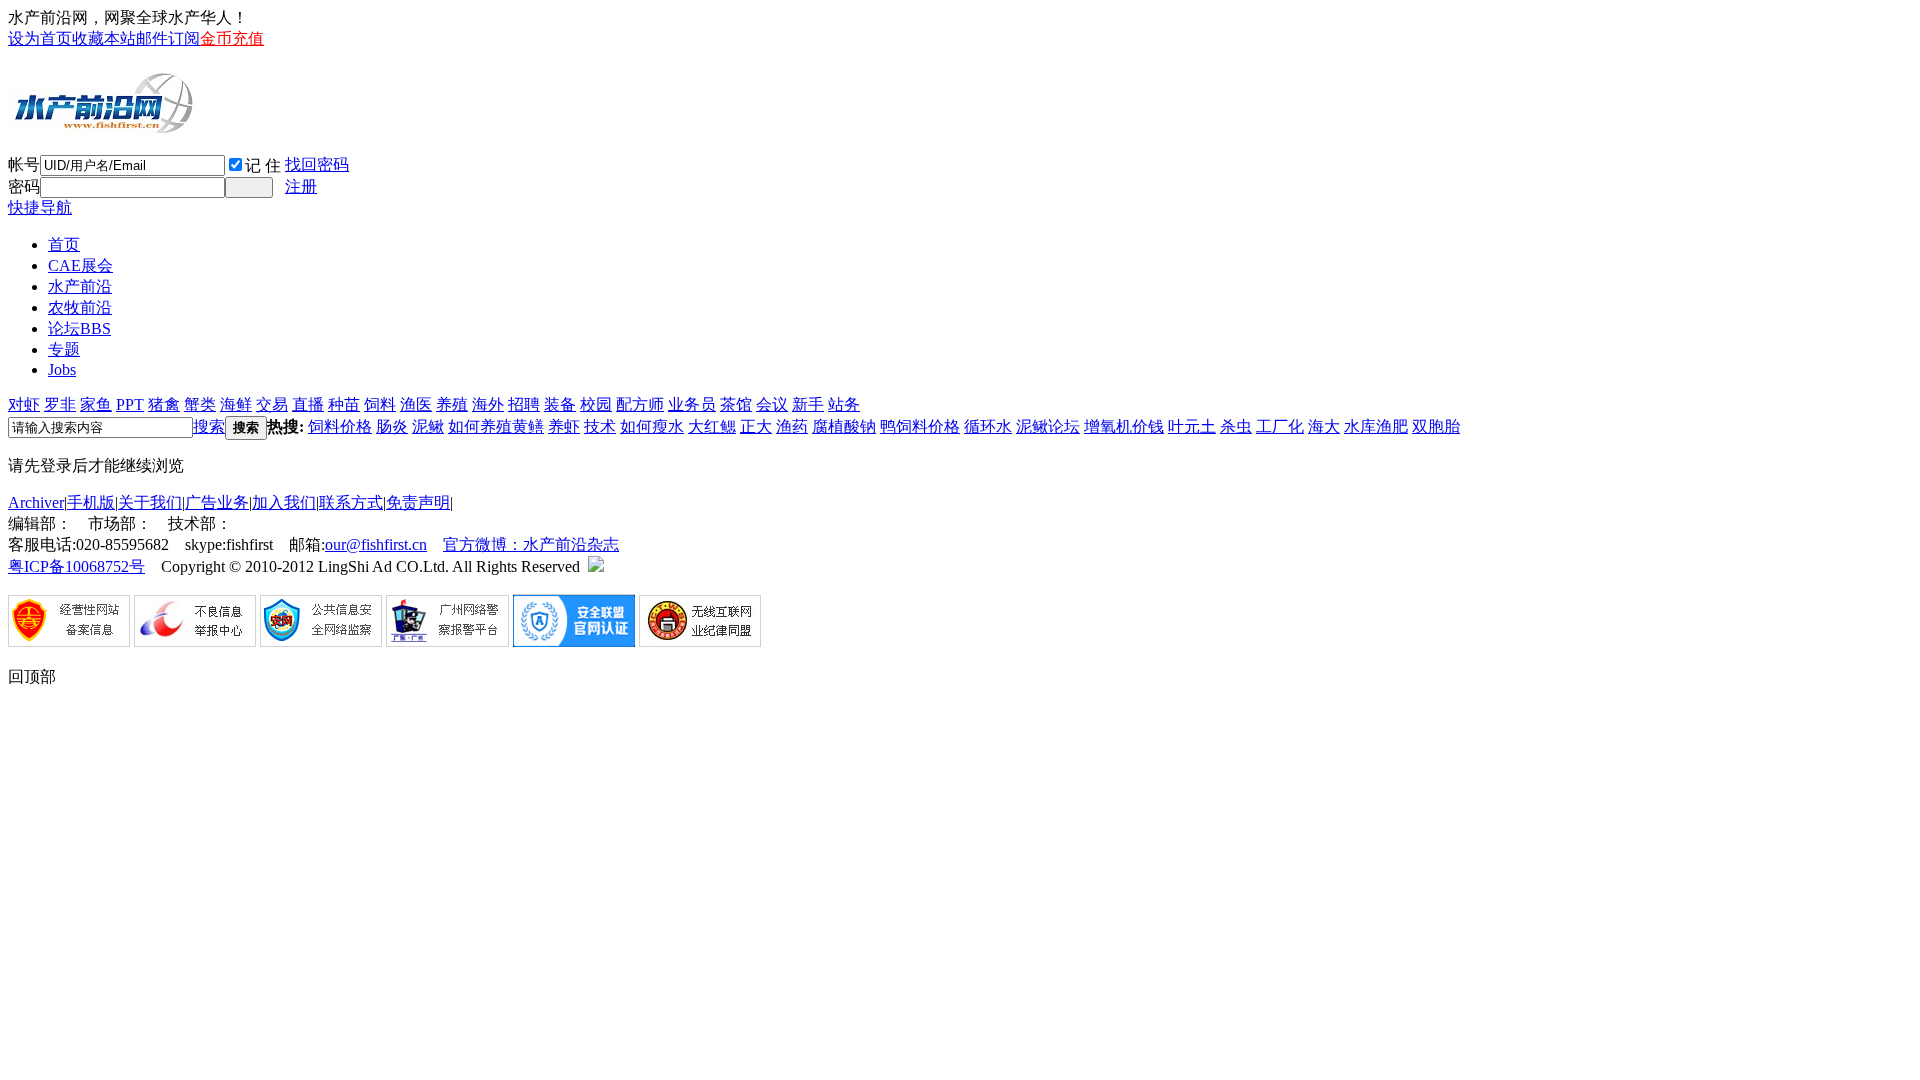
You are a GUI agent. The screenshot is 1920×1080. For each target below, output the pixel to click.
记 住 (263, 165)
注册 (301, 186)
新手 (808, 404)
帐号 (24, 164)
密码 (24, 186)
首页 (64, 244)
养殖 (452, 404)
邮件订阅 (168, 38)
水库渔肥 (1376, 426)
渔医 (416, 404)
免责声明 (418, 502)
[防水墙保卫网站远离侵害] (596, 566)
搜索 (209, 426)
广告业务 (217, 502)
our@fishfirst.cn (376, 544)
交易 (272, 404)
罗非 (60, 404)
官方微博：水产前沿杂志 (531, 544)
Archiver (36, 502)
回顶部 (32, 676)
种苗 (344, 404)
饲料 (380, 404)
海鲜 (236, 404)
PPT (130, 404)
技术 (600, 426)
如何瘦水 (652, 426)
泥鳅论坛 (1048, 426)
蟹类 (200, 404)
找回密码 (317, 164)
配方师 (640, 404)
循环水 (988, 426)
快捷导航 (40, 207)
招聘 (524, 404)
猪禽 (164, 404)
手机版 (91, 502)
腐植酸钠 (844, 426)
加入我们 (284, 502)
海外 (488, 404)
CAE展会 (80, 265)
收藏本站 (104, 38)
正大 (756, 426)
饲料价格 (340, 426)
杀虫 (1236, 426)
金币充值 (232, 38)
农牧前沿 (80, 307)
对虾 (24, 404)
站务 (844, 404)
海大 (1324, 426)
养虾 (564, 426)
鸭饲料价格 (920, 426)
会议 (772, 404)
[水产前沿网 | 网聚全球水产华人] (103, 127)
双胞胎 (1436, 426)
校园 (596, 404)
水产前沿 (80, 286)
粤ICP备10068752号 (76, 566)
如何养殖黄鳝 (496, 426)
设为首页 (40, 38)
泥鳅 (428, 426)
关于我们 (150, 502)
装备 (560, 404)
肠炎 (392, 426)
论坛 (79, 328)
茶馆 (736, 404)
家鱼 (96, 404)
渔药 (792, 426)
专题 (64, 349)
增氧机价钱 (1124, 426)
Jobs (62, 369)
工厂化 (1280, 426)
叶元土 (1192, 426)
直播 (308, 404)
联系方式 (351, 502)
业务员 (692, 404)
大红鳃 (712, 426)
